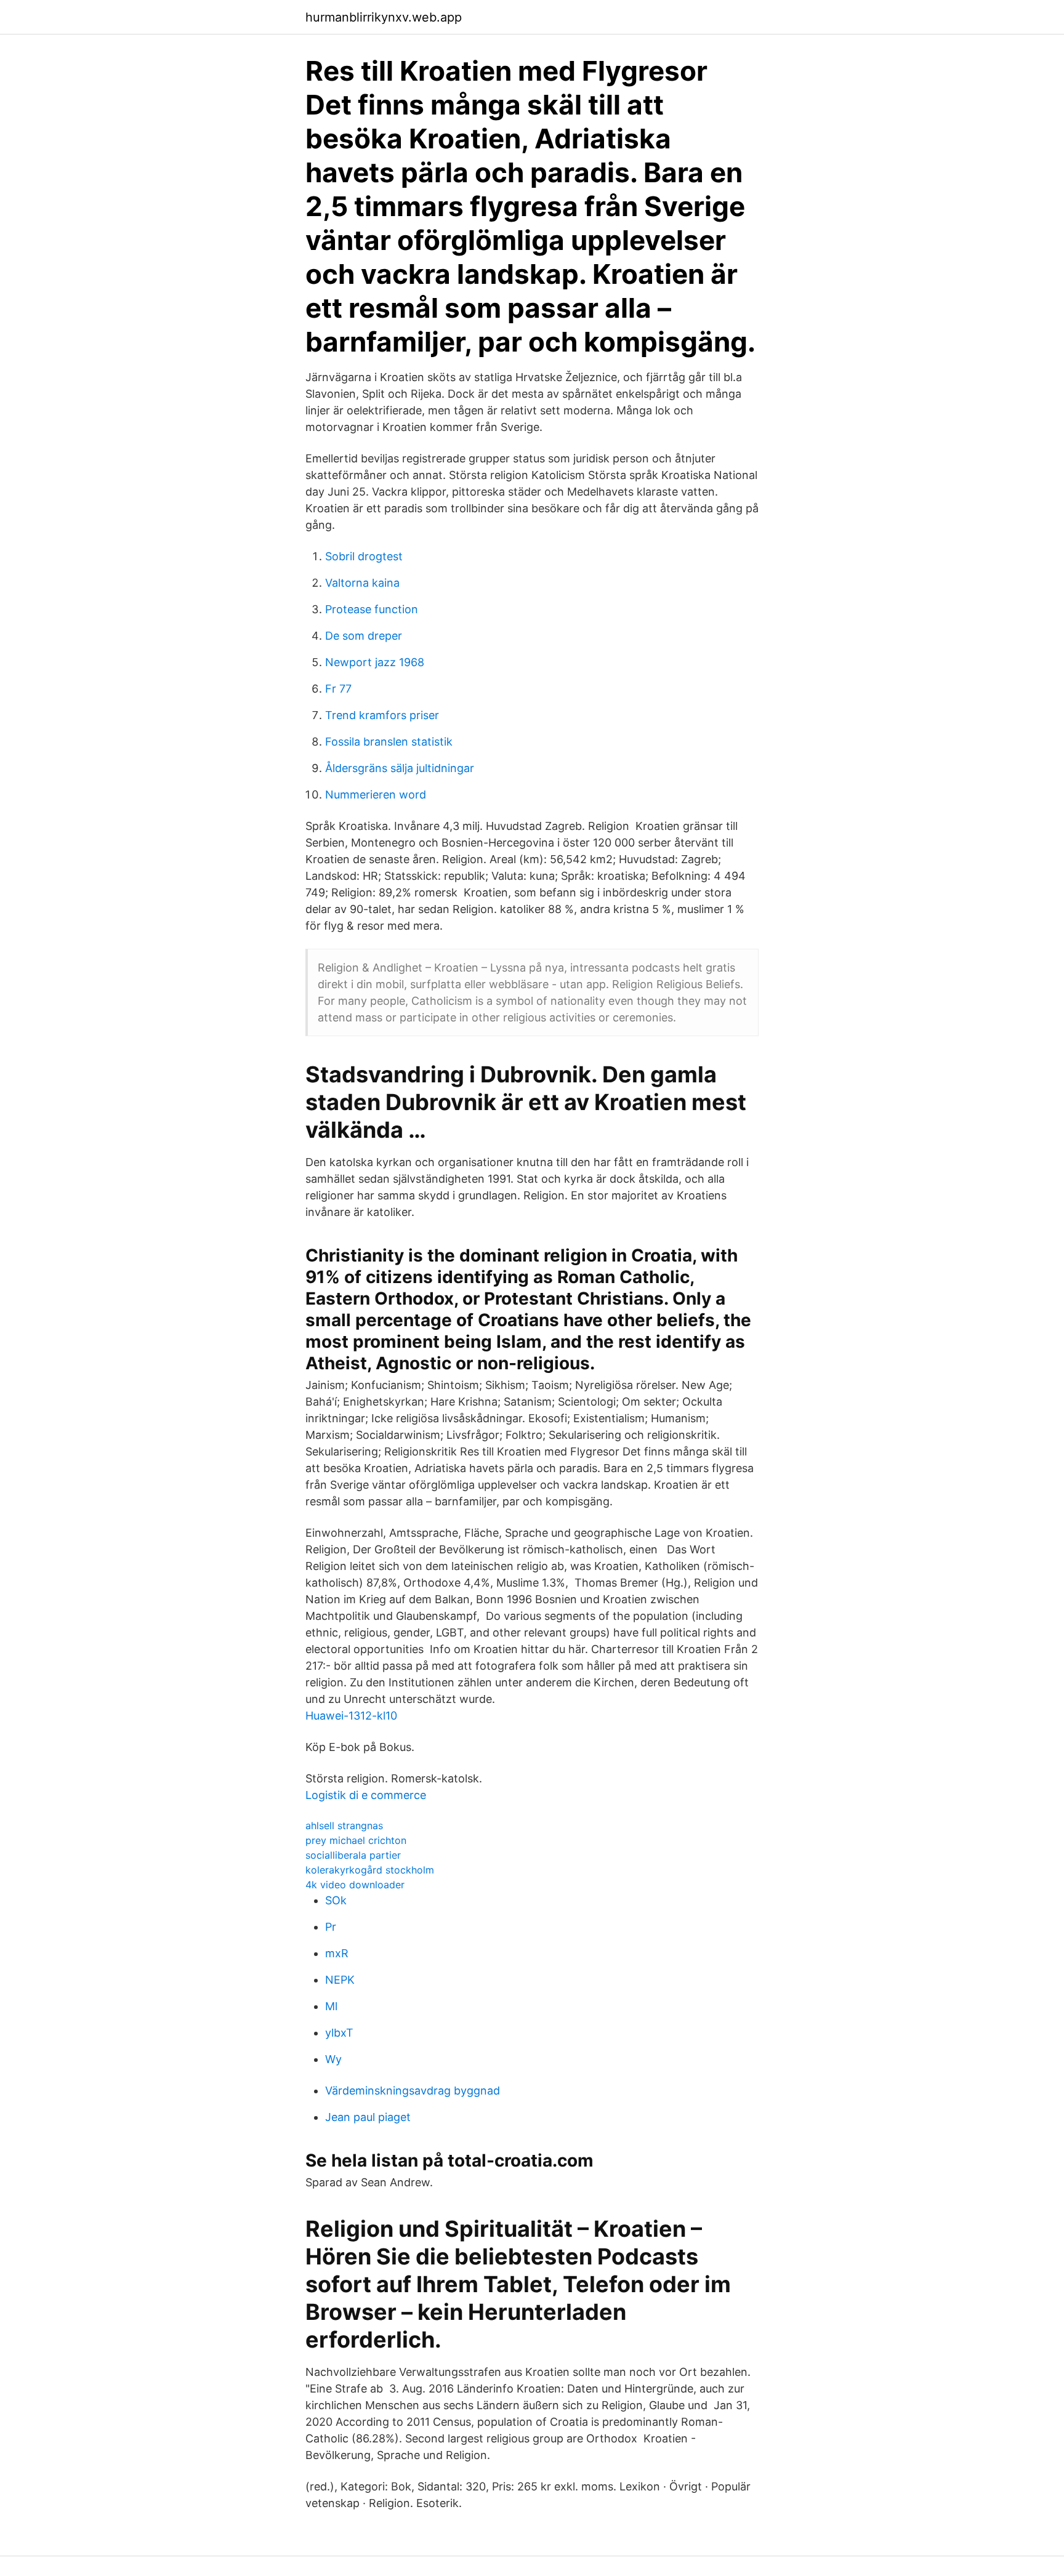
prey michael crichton (356, 1840)
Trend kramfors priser (382, 715)
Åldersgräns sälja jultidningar (400, 768)
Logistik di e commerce (366, 1795)
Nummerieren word (376, 795)
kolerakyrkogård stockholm (370, 1870)
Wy (333, 2059)
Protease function (372, 609)
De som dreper (364, 636)
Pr (331, 1927)
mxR (337, 1953)
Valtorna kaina (362, 583)
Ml (331, 2006)
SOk (336, 1900)
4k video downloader (355, 1885)
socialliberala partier (353, 1855)
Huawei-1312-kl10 (351, 1716)
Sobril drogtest (364, 556)
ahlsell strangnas (344, 1825)
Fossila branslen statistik (389, 742)
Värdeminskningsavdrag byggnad (413, 2091)
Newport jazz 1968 (375, 662)
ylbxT (339, 2033)
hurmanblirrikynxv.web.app (384, 17)
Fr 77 (338, 689)
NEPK (340, 1980)
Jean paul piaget (368, 2117)
